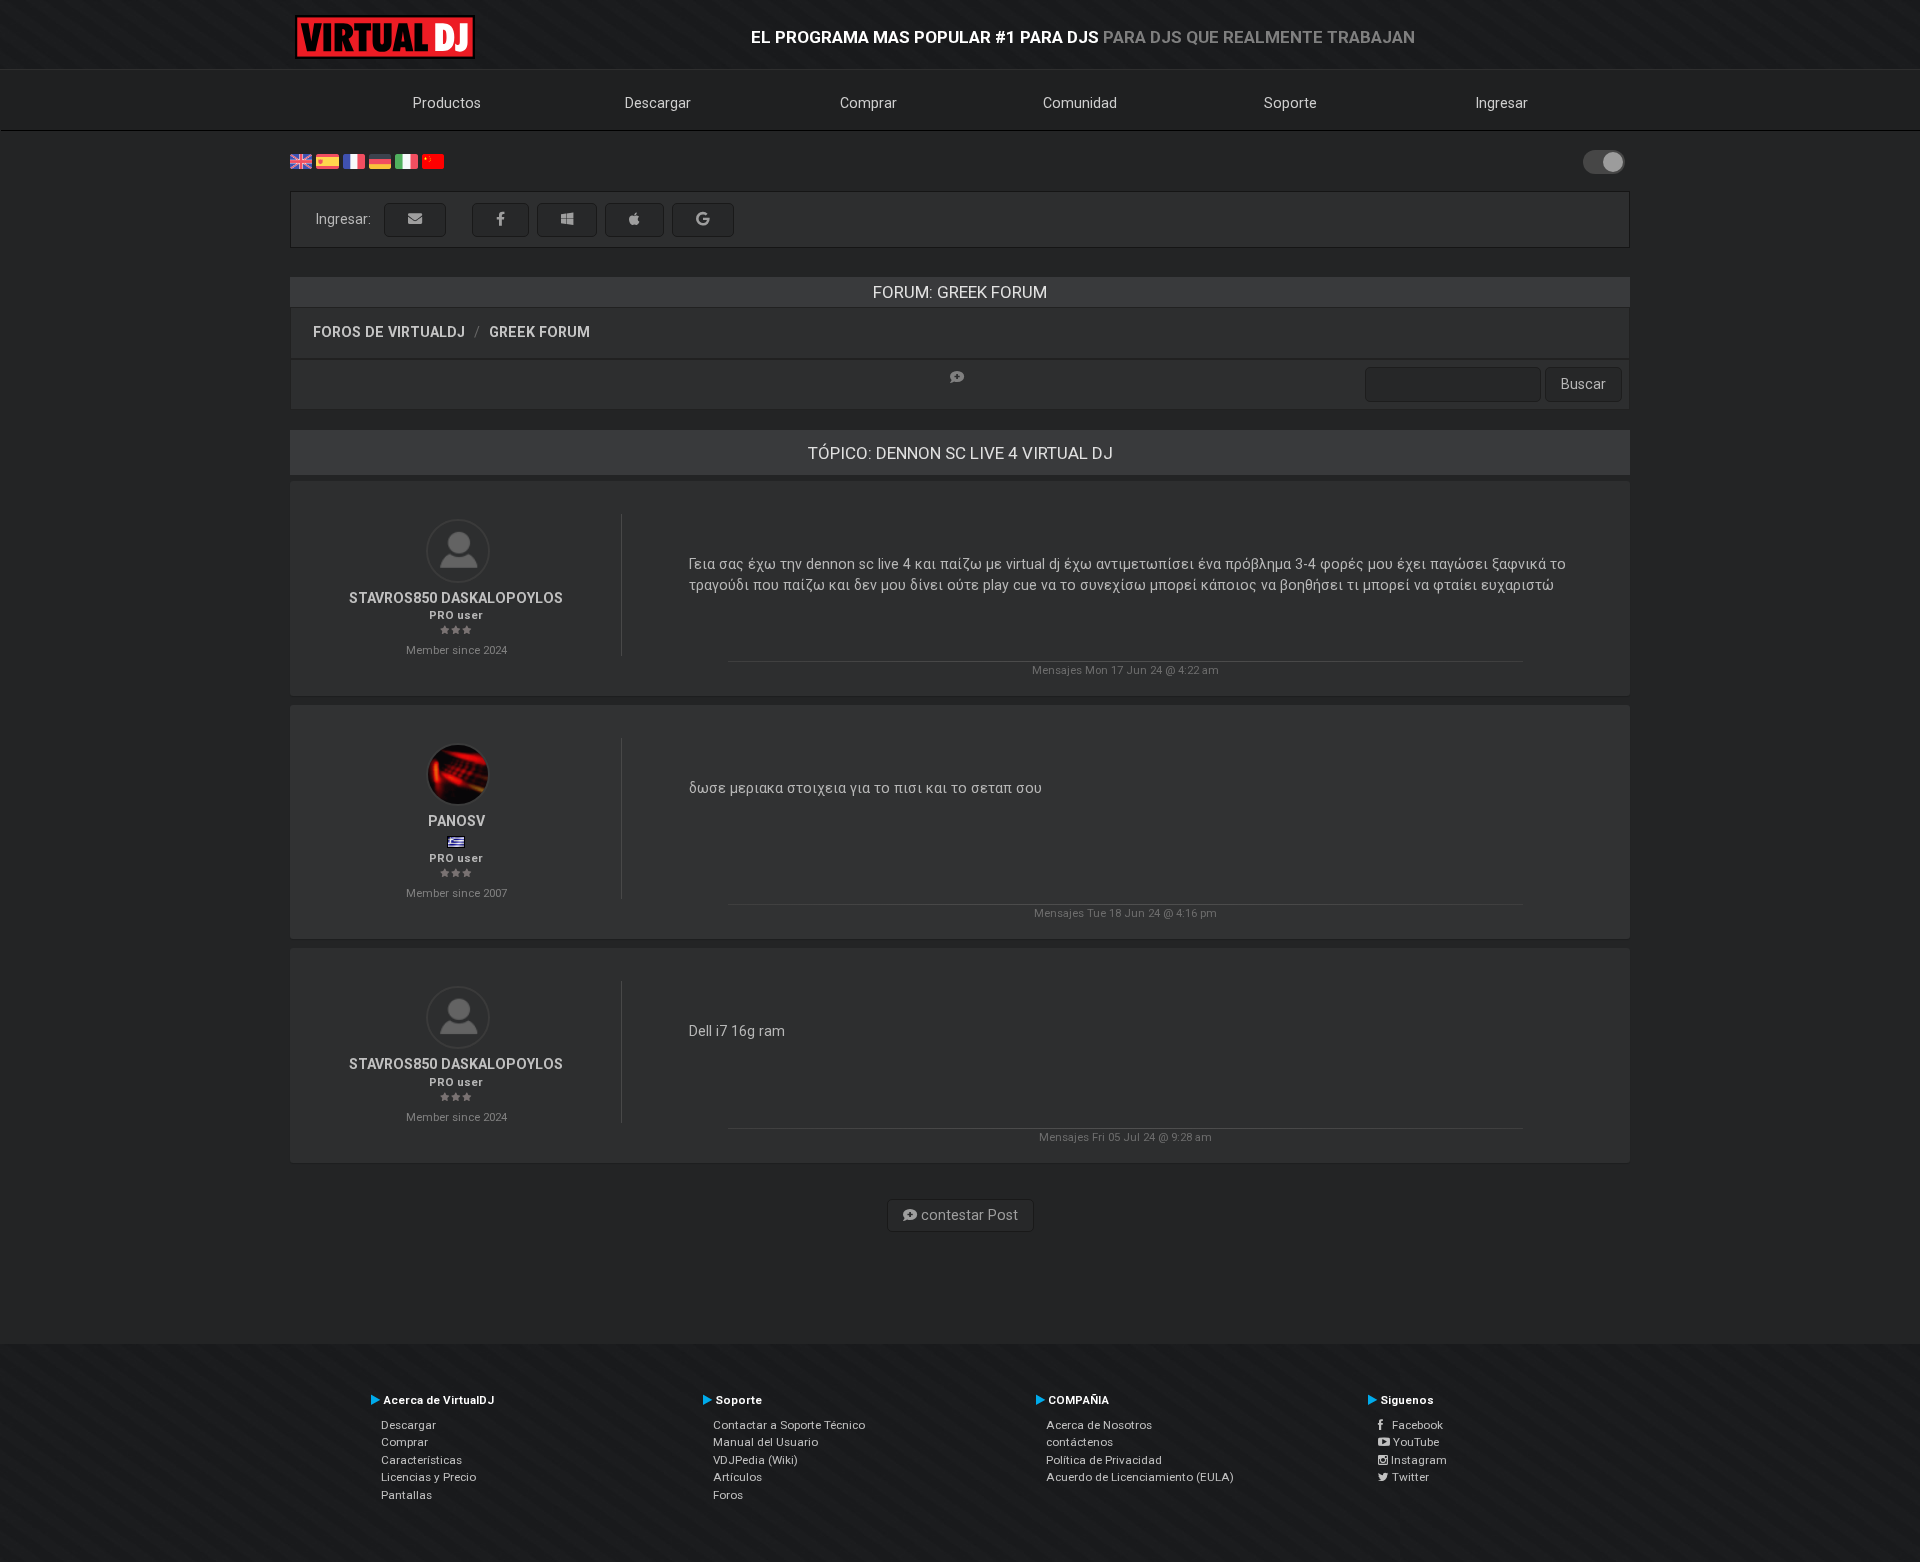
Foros (728, 1495)
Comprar (868, 103)
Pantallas (406, 1495)
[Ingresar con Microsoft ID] (567, 219)
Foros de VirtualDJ (389, 332)
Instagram (1417, 1460)
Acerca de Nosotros (1099, 1425)
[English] (301, 160)
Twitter (1409, 1477)
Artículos (737, 1477)
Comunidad (1080, 103)
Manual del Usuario (765, 1442)
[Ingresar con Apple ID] (634, 219)
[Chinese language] (433, 160)
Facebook (1413, 1425)
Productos (447, 103)
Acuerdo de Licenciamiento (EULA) (1140, 1477)
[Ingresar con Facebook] (500, 219)
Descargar (658, 103)
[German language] (380, 160)
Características (421, 1460)
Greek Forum (539, 332)
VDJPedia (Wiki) (755, 1460)
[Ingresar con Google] (703, 219)
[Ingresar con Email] (415, 219)
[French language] (354, 160)
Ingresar (1502, 103)
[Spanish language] (327, 160)
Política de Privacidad (1104, 1460)
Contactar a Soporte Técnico (789, 1425)
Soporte (1290, 103)
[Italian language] (406, 160)
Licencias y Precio (428, 1477)
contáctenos (1079, 1442)
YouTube (1414, 1442)
